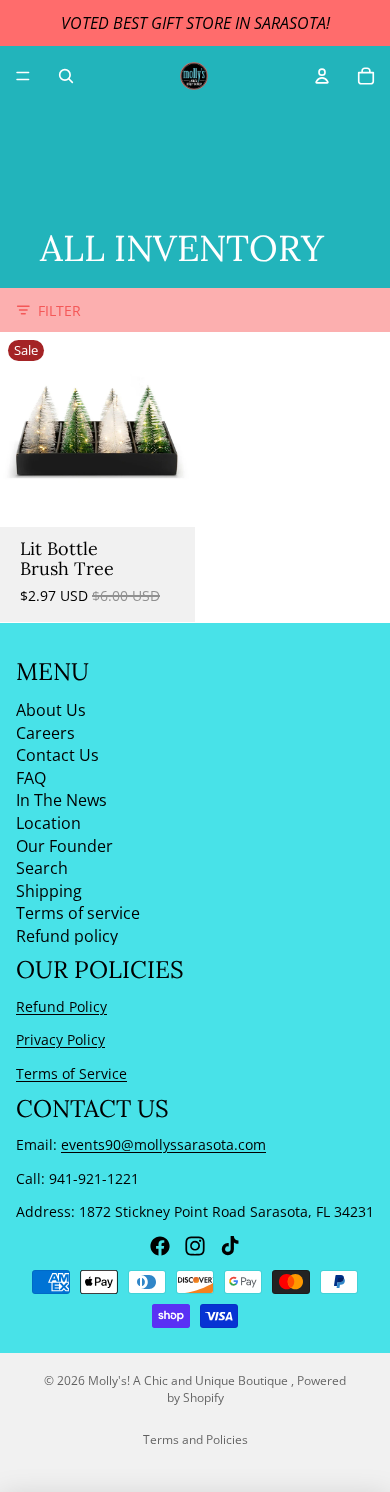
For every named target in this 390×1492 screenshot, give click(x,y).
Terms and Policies (195, 1439)
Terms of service (78, 914)
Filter (59, 310)
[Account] (322, 76)
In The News (61, 801)
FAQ (31, 778)
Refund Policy (61, 1006)
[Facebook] (160, 1246)
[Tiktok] (230, 1246)
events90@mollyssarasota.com (163, 1144)
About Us (51, 710)
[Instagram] (195, 1246)
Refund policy (67, 936)
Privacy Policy (60, 1040)
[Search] (66, 76)
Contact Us (57, 756)
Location (48, 823)
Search (42, 869)
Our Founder (64, 846)
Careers (45, 733)
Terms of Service (71, 1073)
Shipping (49, 891)
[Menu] (23, 76)
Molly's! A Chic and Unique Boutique (189, 1380)
